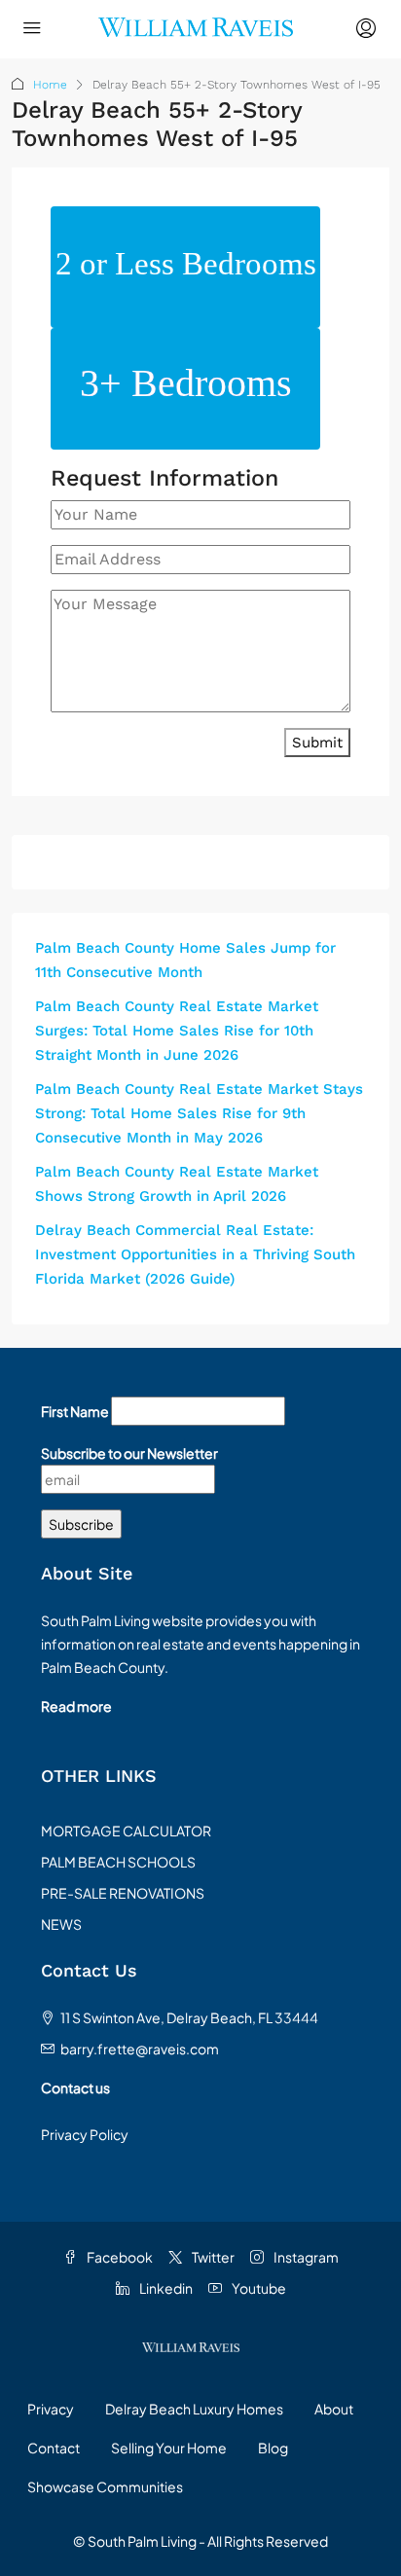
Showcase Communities (105, 2486)
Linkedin (165, 2288)
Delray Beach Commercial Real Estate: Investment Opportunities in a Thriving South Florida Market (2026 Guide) (195, 1254)
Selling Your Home (169, 2448)
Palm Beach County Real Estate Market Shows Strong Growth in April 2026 (177, 1184)
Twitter (212, 2257)
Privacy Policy (85, 2134)
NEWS (61, 1924)
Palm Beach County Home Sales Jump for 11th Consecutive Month (185, 960)
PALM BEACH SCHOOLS (118, 1862)
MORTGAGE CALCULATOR (126, 1831)
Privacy (51, 2409)
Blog (273, 2448)
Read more (76, 1706)
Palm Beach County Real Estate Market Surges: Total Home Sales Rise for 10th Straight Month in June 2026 (177, 1031)
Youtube (258, 2288)
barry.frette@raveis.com (140, 2049)
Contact (54, 2448)
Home (50, 85)
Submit (317, 743)
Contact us (75, 2087)
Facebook (119, 2257)
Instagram (305, 2257)
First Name (75, 1411)
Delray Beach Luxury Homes (194, 2409)
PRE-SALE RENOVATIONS (123, 1893)
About (334, 2409)
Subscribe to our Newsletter (129, 1453)
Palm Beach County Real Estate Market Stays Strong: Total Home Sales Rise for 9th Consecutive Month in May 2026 (199, 1113)
